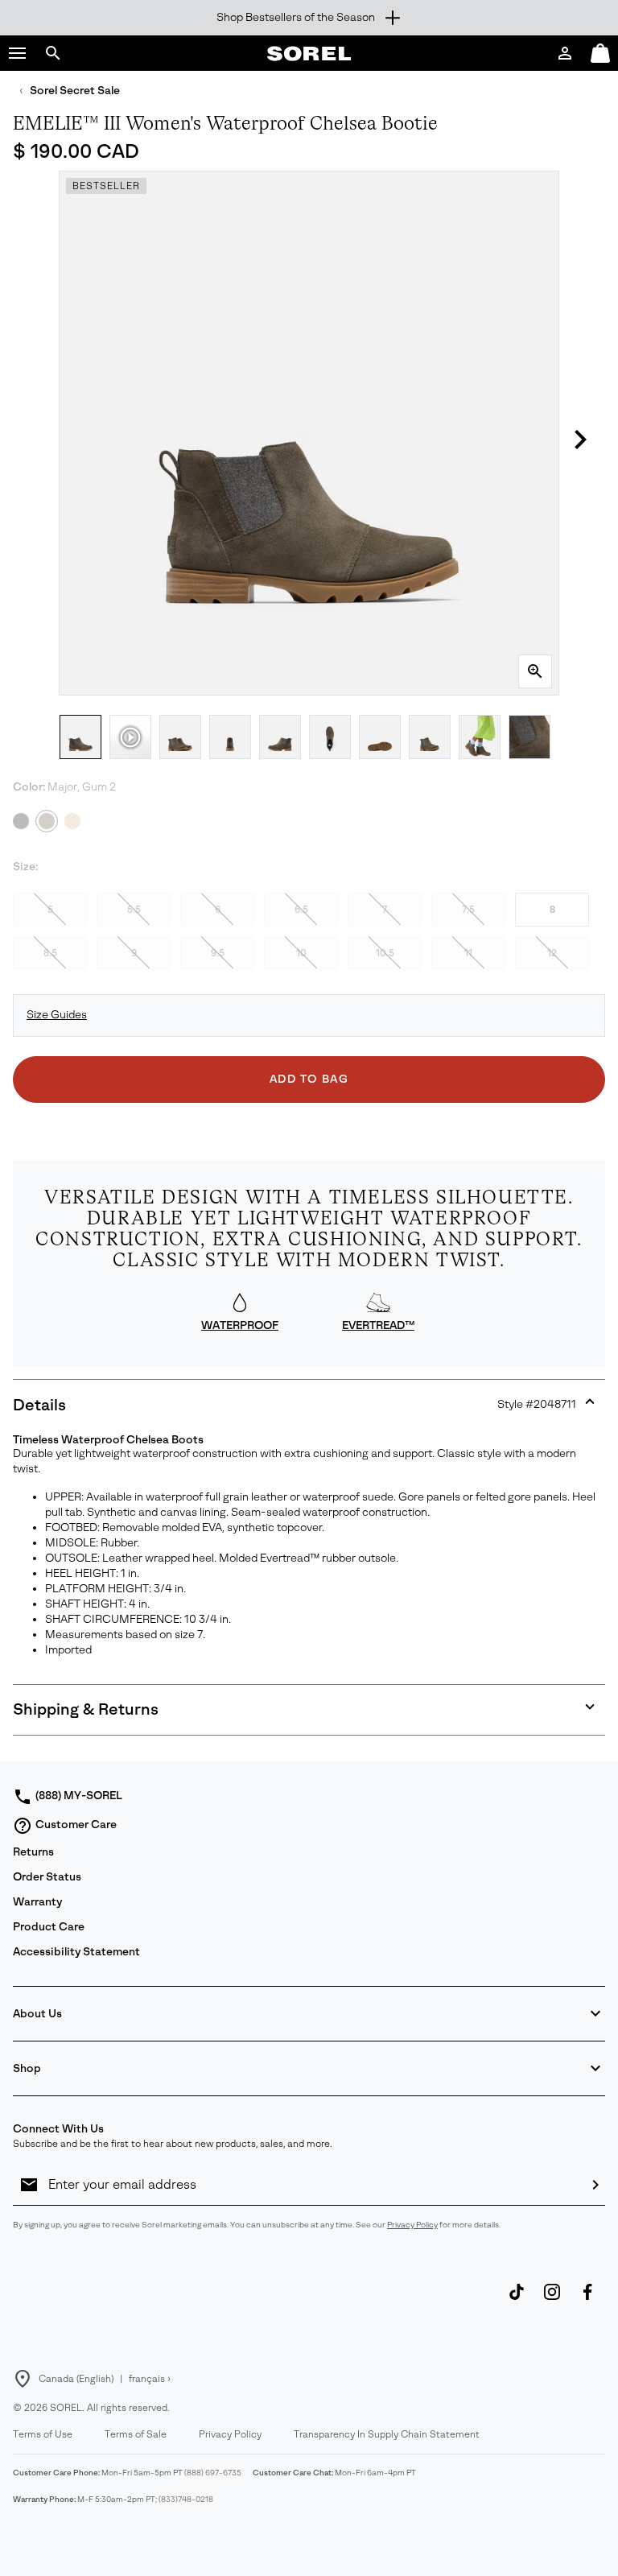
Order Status (47, 1877)
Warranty (37, 1902)
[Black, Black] (21, 821)
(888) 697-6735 (213, 2473)
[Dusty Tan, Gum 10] (72, 821)
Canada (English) (76, 2379)
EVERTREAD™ (378, 1325)
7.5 (468, 910)
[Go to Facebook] (587, 2300)
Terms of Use (43, 2434)
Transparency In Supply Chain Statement (387, 2434)
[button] (18, 53)
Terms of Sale (136, 2434)
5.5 (134, 910)
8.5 (50, 953)
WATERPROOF (240, 1325)
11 (468, 953)
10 (301, 953)
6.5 (301, 910)
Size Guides (57, 1015)
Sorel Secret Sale (75, 91)
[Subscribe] (595, 2185)
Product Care (49, 1927)
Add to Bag (309, 1079)
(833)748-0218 (186, 2499)
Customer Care (76, 1825)
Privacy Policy (412, 2225)
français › (150, 2379)
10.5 (385, 953)
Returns (33, 1852)
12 (552, 953)
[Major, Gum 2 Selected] (47, 821)
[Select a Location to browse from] (23, 2379)
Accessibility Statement (76, 1952)
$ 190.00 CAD (76, 151)
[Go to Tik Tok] (517, 2300)
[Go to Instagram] (552, 2300)
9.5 (218, 953)
